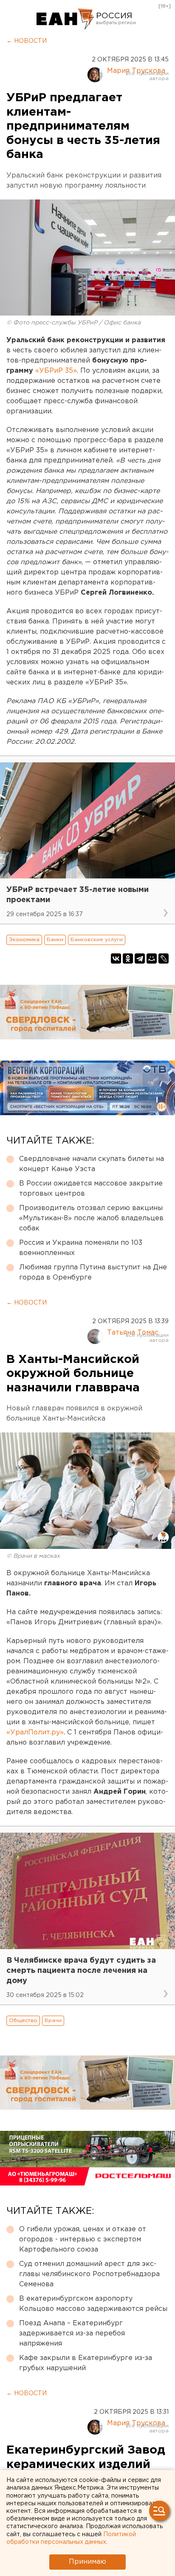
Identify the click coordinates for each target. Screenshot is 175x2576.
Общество (23, 2021)
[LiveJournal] (164, 958)
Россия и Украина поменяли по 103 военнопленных (81, 1248)
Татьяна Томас (133, 1333)
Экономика (24, 940)
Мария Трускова (136, 71)
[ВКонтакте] (116, 958)
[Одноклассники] (128, 958)
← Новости (27, 41)
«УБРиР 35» (56, 371)
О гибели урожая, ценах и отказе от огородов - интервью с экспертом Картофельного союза (83, 2239)
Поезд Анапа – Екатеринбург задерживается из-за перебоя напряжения (72, 2334)
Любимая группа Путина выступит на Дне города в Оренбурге (93, 1273)
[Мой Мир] (152, 958)
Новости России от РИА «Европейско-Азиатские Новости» (65, 19)
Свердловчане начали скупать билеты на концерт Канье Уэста (92, 1164)
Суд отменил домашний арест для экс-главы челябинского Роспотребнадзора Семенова (89, 2274)
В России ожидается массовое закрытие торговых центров (91, 1189)
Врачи (53, 2021)
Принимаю (87, 2562)
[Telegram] (140, 958)
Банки (55, 940)
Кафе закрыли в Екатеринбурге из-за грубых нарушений (86, 2363)
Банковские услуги (97, 940)
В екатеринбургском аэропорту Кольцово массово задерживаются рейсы (93, 2304)
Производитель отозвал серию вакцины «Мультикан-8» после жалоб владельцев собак (91, 1218)
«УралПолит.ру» (35, 1733)
